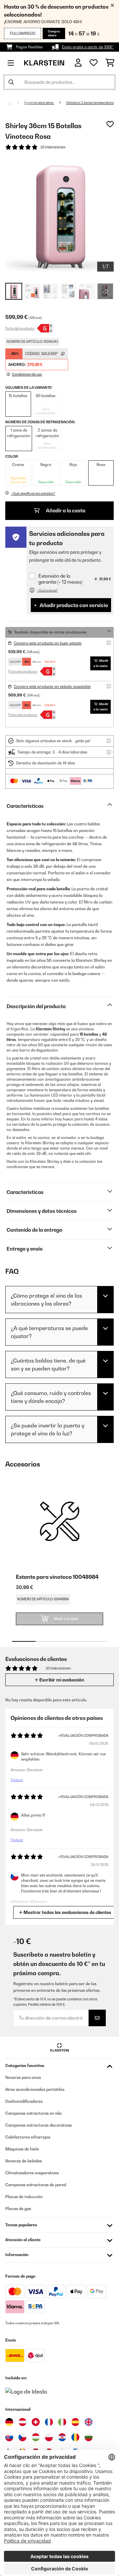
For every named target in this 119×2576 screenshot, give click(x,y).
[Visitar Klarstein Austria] (22, 2422)
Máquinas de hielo (22, 2149)
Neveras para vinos (39, 103)
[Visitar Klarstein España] (75, 2422)
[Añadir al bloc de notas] (110, 124)
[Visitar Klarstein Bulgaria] (89, 2437)
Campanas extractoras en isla (33, 2113)
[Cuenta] (78, 63)
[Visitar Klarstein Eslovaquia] (9, 2437)
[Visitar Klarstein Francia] (49, 2422)
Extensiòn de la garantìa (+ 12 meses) (60, 579)
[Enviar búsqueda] (11, 82)
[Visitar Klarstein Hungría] (36, 2437)
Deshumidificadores (24, 2101)
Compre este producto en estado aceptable (52, 687)
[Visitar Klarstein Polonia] (49, 2437)
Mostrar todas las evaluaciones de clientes (67, 1912)
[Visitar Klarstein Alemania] (9, 2422)
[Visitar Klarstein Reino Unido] (89, 2422)
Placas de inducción (24, 2197)
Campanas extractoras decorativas (39, 2125)
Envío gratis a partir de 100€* (88, 47)
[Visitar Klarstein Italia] (62, 2422)
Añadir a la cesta (65, 511)
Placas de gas (18, 2209)
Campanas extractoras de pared (36, 2185)
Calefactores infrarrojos (28, 2137)
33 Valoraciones (53, 147)
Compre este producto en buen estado (48, 643)
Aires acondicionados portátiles (35, 2089)
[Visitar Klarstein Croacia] (62, 2437)
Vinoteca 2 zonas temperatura (90, 103)
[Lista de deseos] (94, 63)
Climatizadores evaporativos (32, 2173)
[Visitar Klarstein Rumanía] (75, 2437)
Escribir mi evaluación (61, 1680)
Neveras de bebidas (24, 2161)
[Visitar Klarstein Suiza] (36, 2422)
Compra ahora (54, 33)
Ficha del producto (20, 328)
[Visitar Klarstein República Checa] (22, 2437)
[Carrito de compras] (110, 63)
